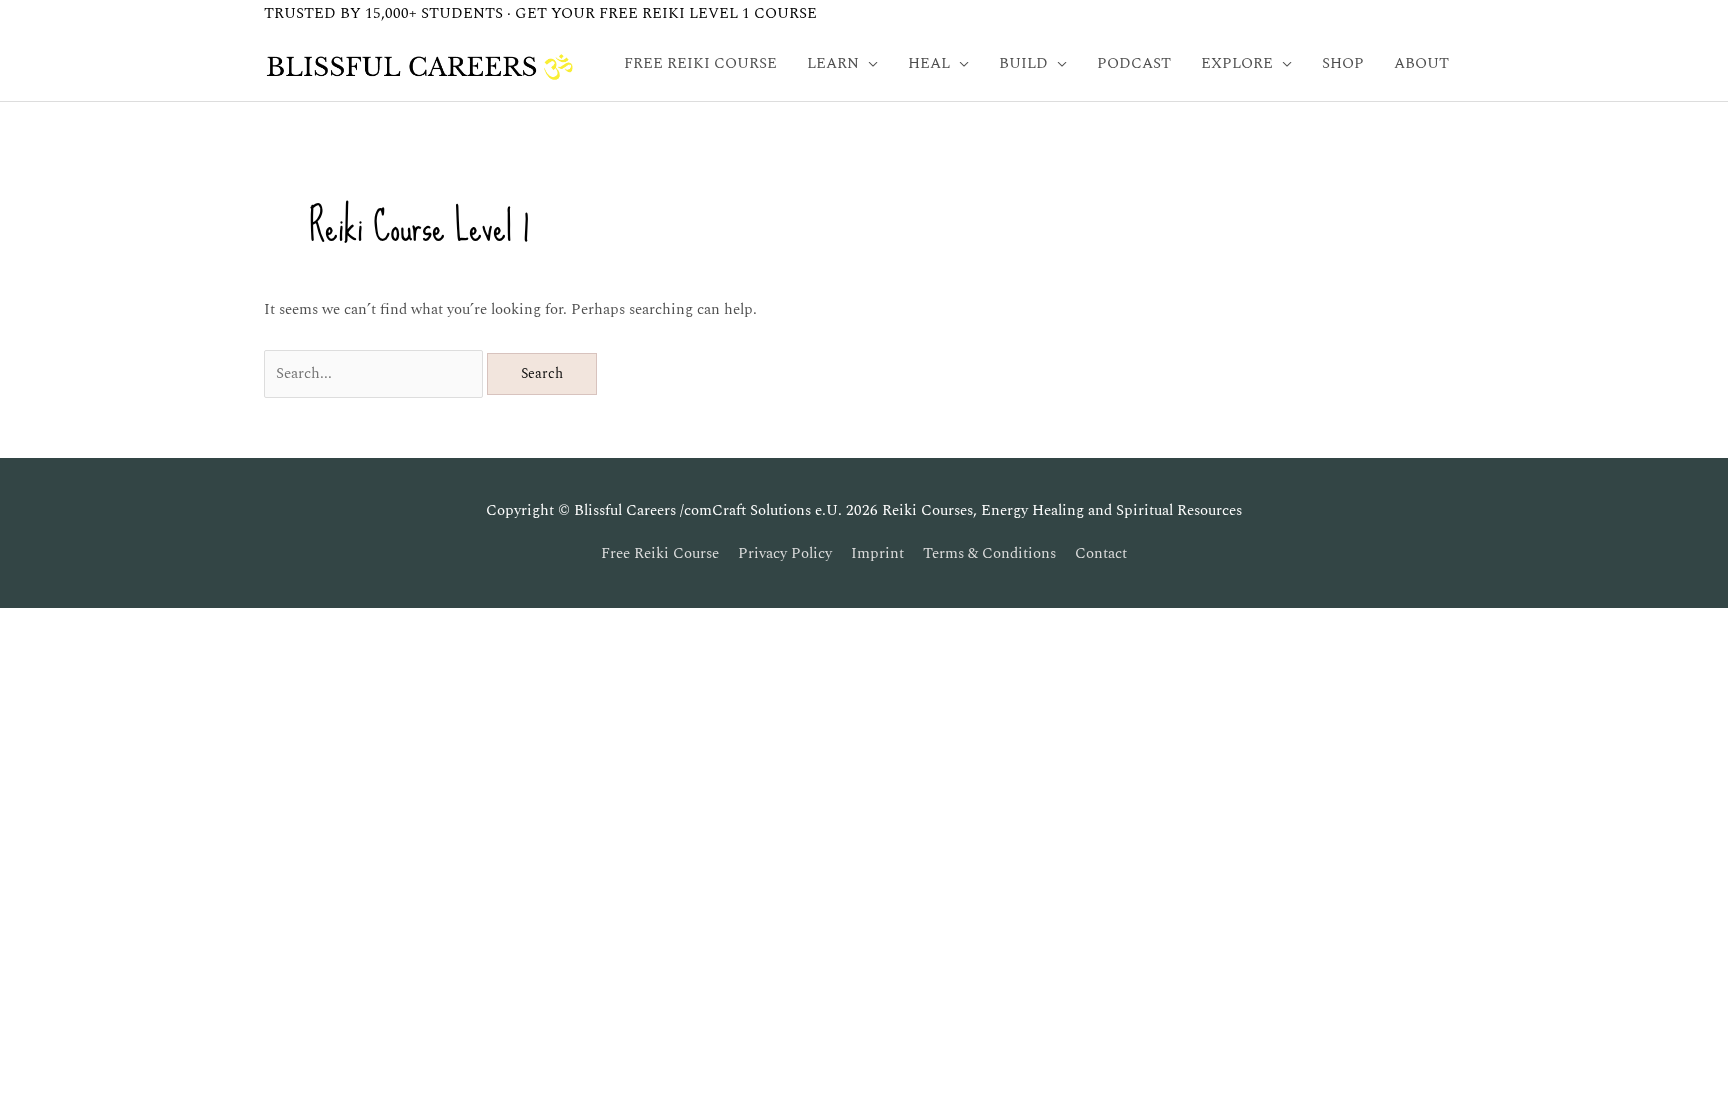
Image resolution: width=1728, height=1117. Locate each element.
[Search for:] (375, 373)
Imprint (877, 553)
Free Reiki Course (660, 553)
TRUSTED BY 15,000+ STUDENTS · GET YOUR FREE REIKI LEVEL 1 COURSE (540, 13)
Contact (1101, 553)
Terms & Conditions (989, 553)
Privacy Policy (785, 553)
